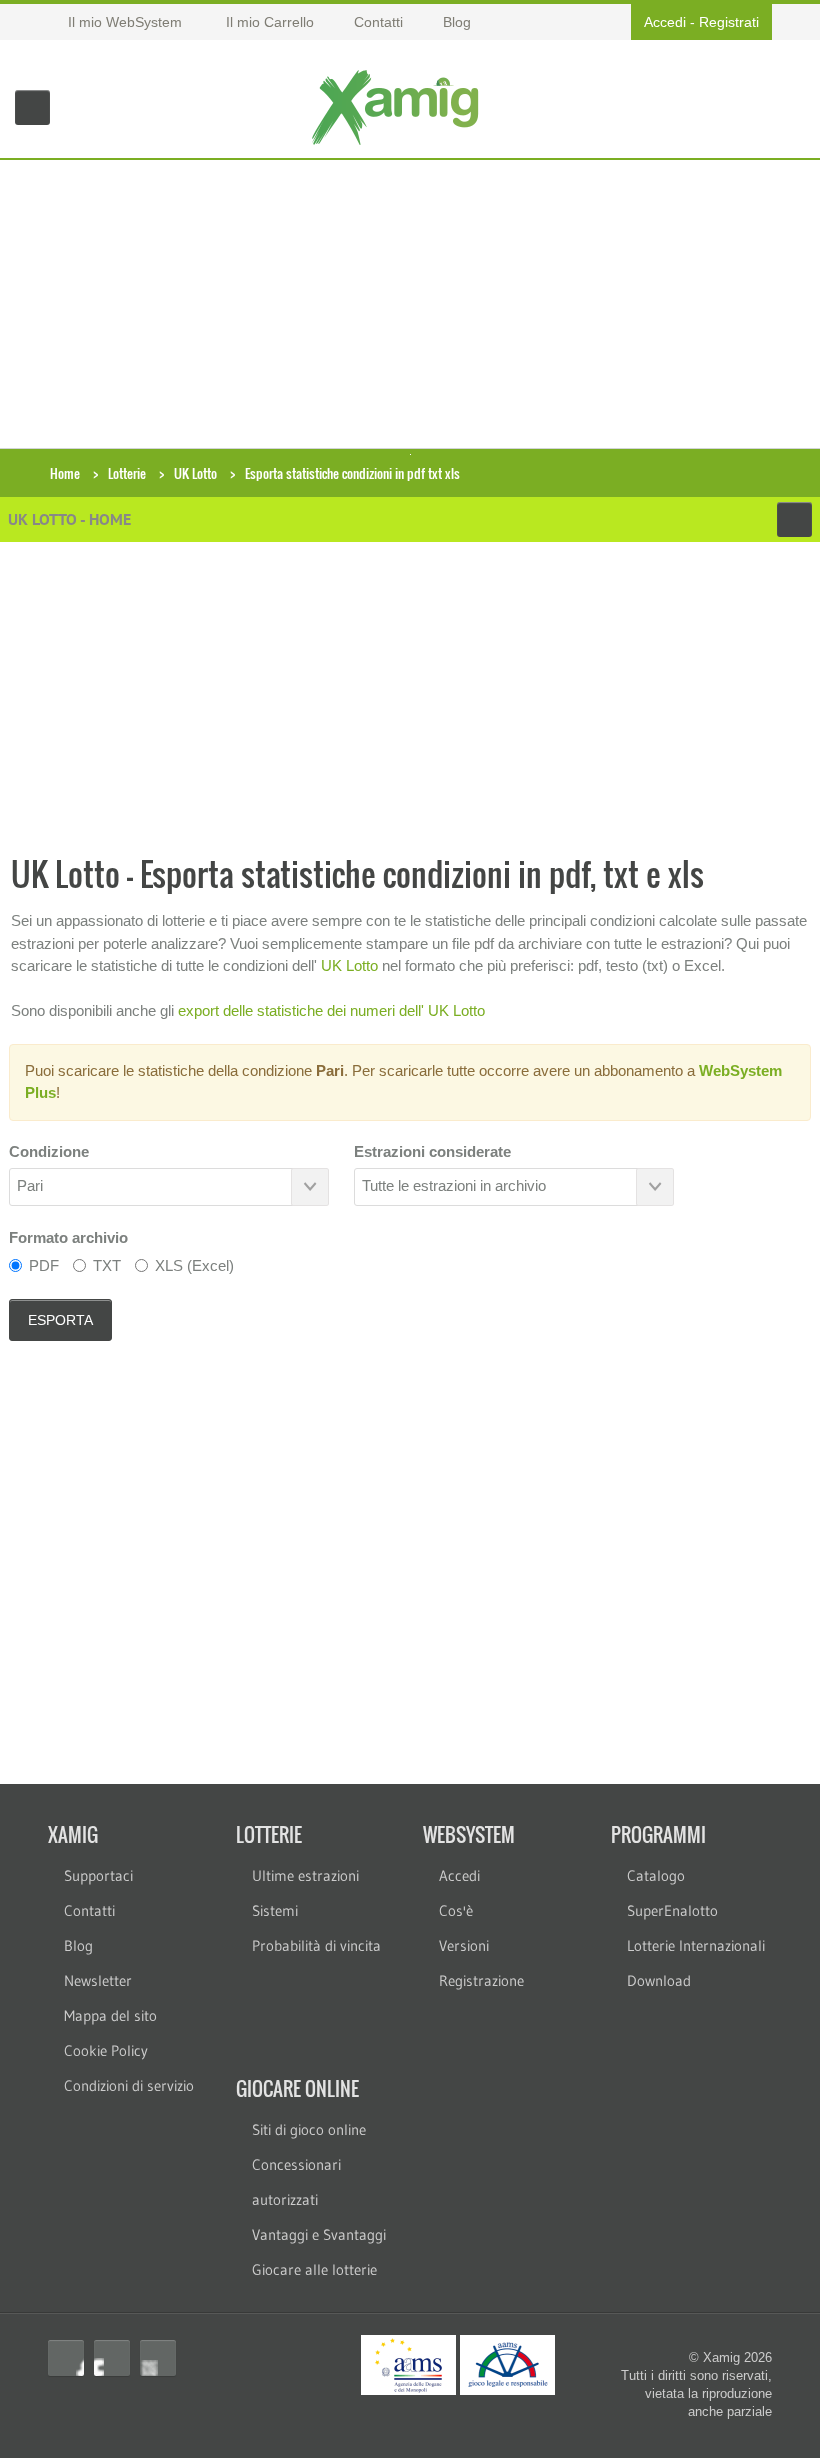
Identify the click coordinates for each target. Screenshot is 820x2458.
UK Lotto (195, 473)
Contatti (89, 1910)
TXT (107, 1265)
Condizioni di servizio (129, 2085)
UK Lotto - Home (69, 519)
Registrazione (481, 1980)
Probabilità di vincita (316, 1945)
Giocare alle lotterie (314, 2269)
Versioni (464, 1945)
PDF (44, 1265)
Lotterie (127, 473)
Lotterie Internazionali (696, 1945)
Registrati (729, 22)
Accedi (665, 22)
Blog (78, 1945)
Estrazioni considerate (432, 1151)
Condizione (49, 1151)
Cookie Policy (106, 2050)
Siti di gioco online (309, 2129)
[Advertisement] (410, 300)
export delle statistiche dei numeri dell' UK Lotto (331, 1010)
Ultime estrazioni (305, 1875)
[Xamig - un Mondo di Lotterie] (399, 107)
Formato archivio (68, 1237)
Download (659, 1980)
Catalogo (656, 1875)
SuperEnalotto (672, 1910)
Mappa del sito (110, 2015)
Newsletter (98, 1980)
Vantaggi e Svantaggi (319, 2234)
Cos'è (456, 1910)
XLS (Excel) (194, 1265)
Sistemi (275, 1910)
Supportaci (98, 1875)
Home (65, 473)
